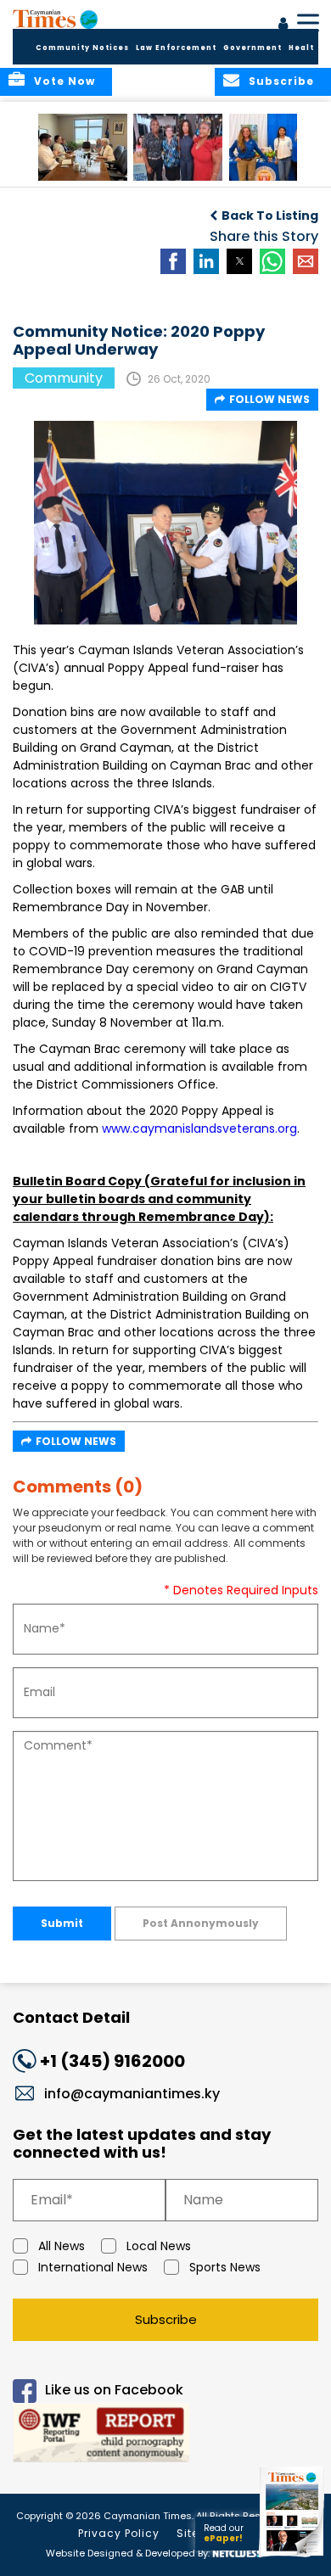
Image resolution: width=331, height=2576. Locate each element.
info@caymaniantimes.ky (132, 2094)
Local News (159, 2246)
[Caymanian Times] (55, 19)
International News (93, 2267)
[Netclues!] (236, 2552)
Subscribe (166, 2319)
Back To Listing (270, 216)
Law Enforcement (176, 48)
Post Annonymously (201, 1923)
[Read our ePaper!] (293, 2557)
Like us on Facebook (114, 2390)
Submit (62, 1923)
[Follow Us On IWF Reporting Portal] (165, 2436)
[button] (83, 147)
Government (252, 48)
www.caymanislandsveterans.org (199, 1128)
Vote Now (65, 81)
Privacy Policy (119, 2533)
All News (62, 2246)
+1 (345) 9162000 (112, 2061)
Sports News (225, 2267)
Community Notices (82, 48)
